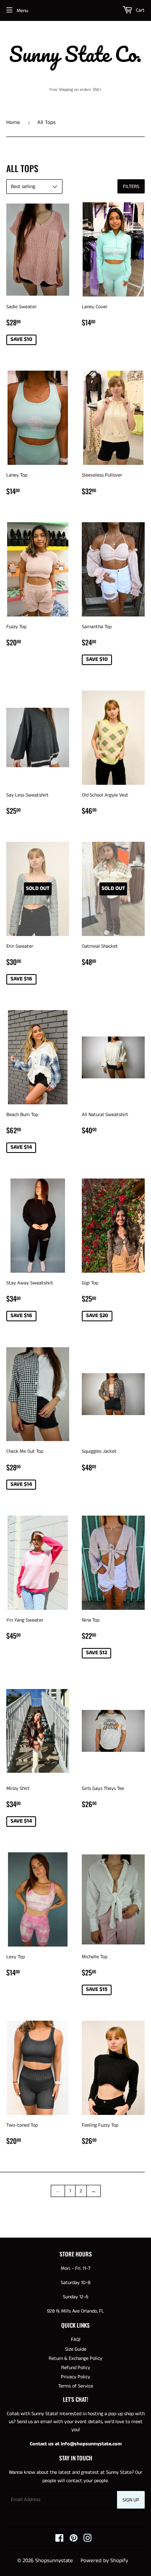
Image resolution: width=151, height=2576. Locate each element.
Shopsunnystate (54, 2561)
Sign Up (131, 2500)
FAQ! (76, 2340)
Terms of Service (76, 2386)
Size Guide (76, 2349)
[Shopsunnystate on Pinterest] (74, 2540)
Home (13, 122)
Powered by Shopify (104, 2561)
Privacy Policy (75, 2377)
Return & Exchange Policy (75, 2358)
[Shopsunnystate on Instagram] (88, 2540)
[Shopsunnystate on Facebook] (59, 2540)
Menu (22, 11)
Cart (140, 10)
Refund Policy (76, 2368)
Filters (131, 187)
